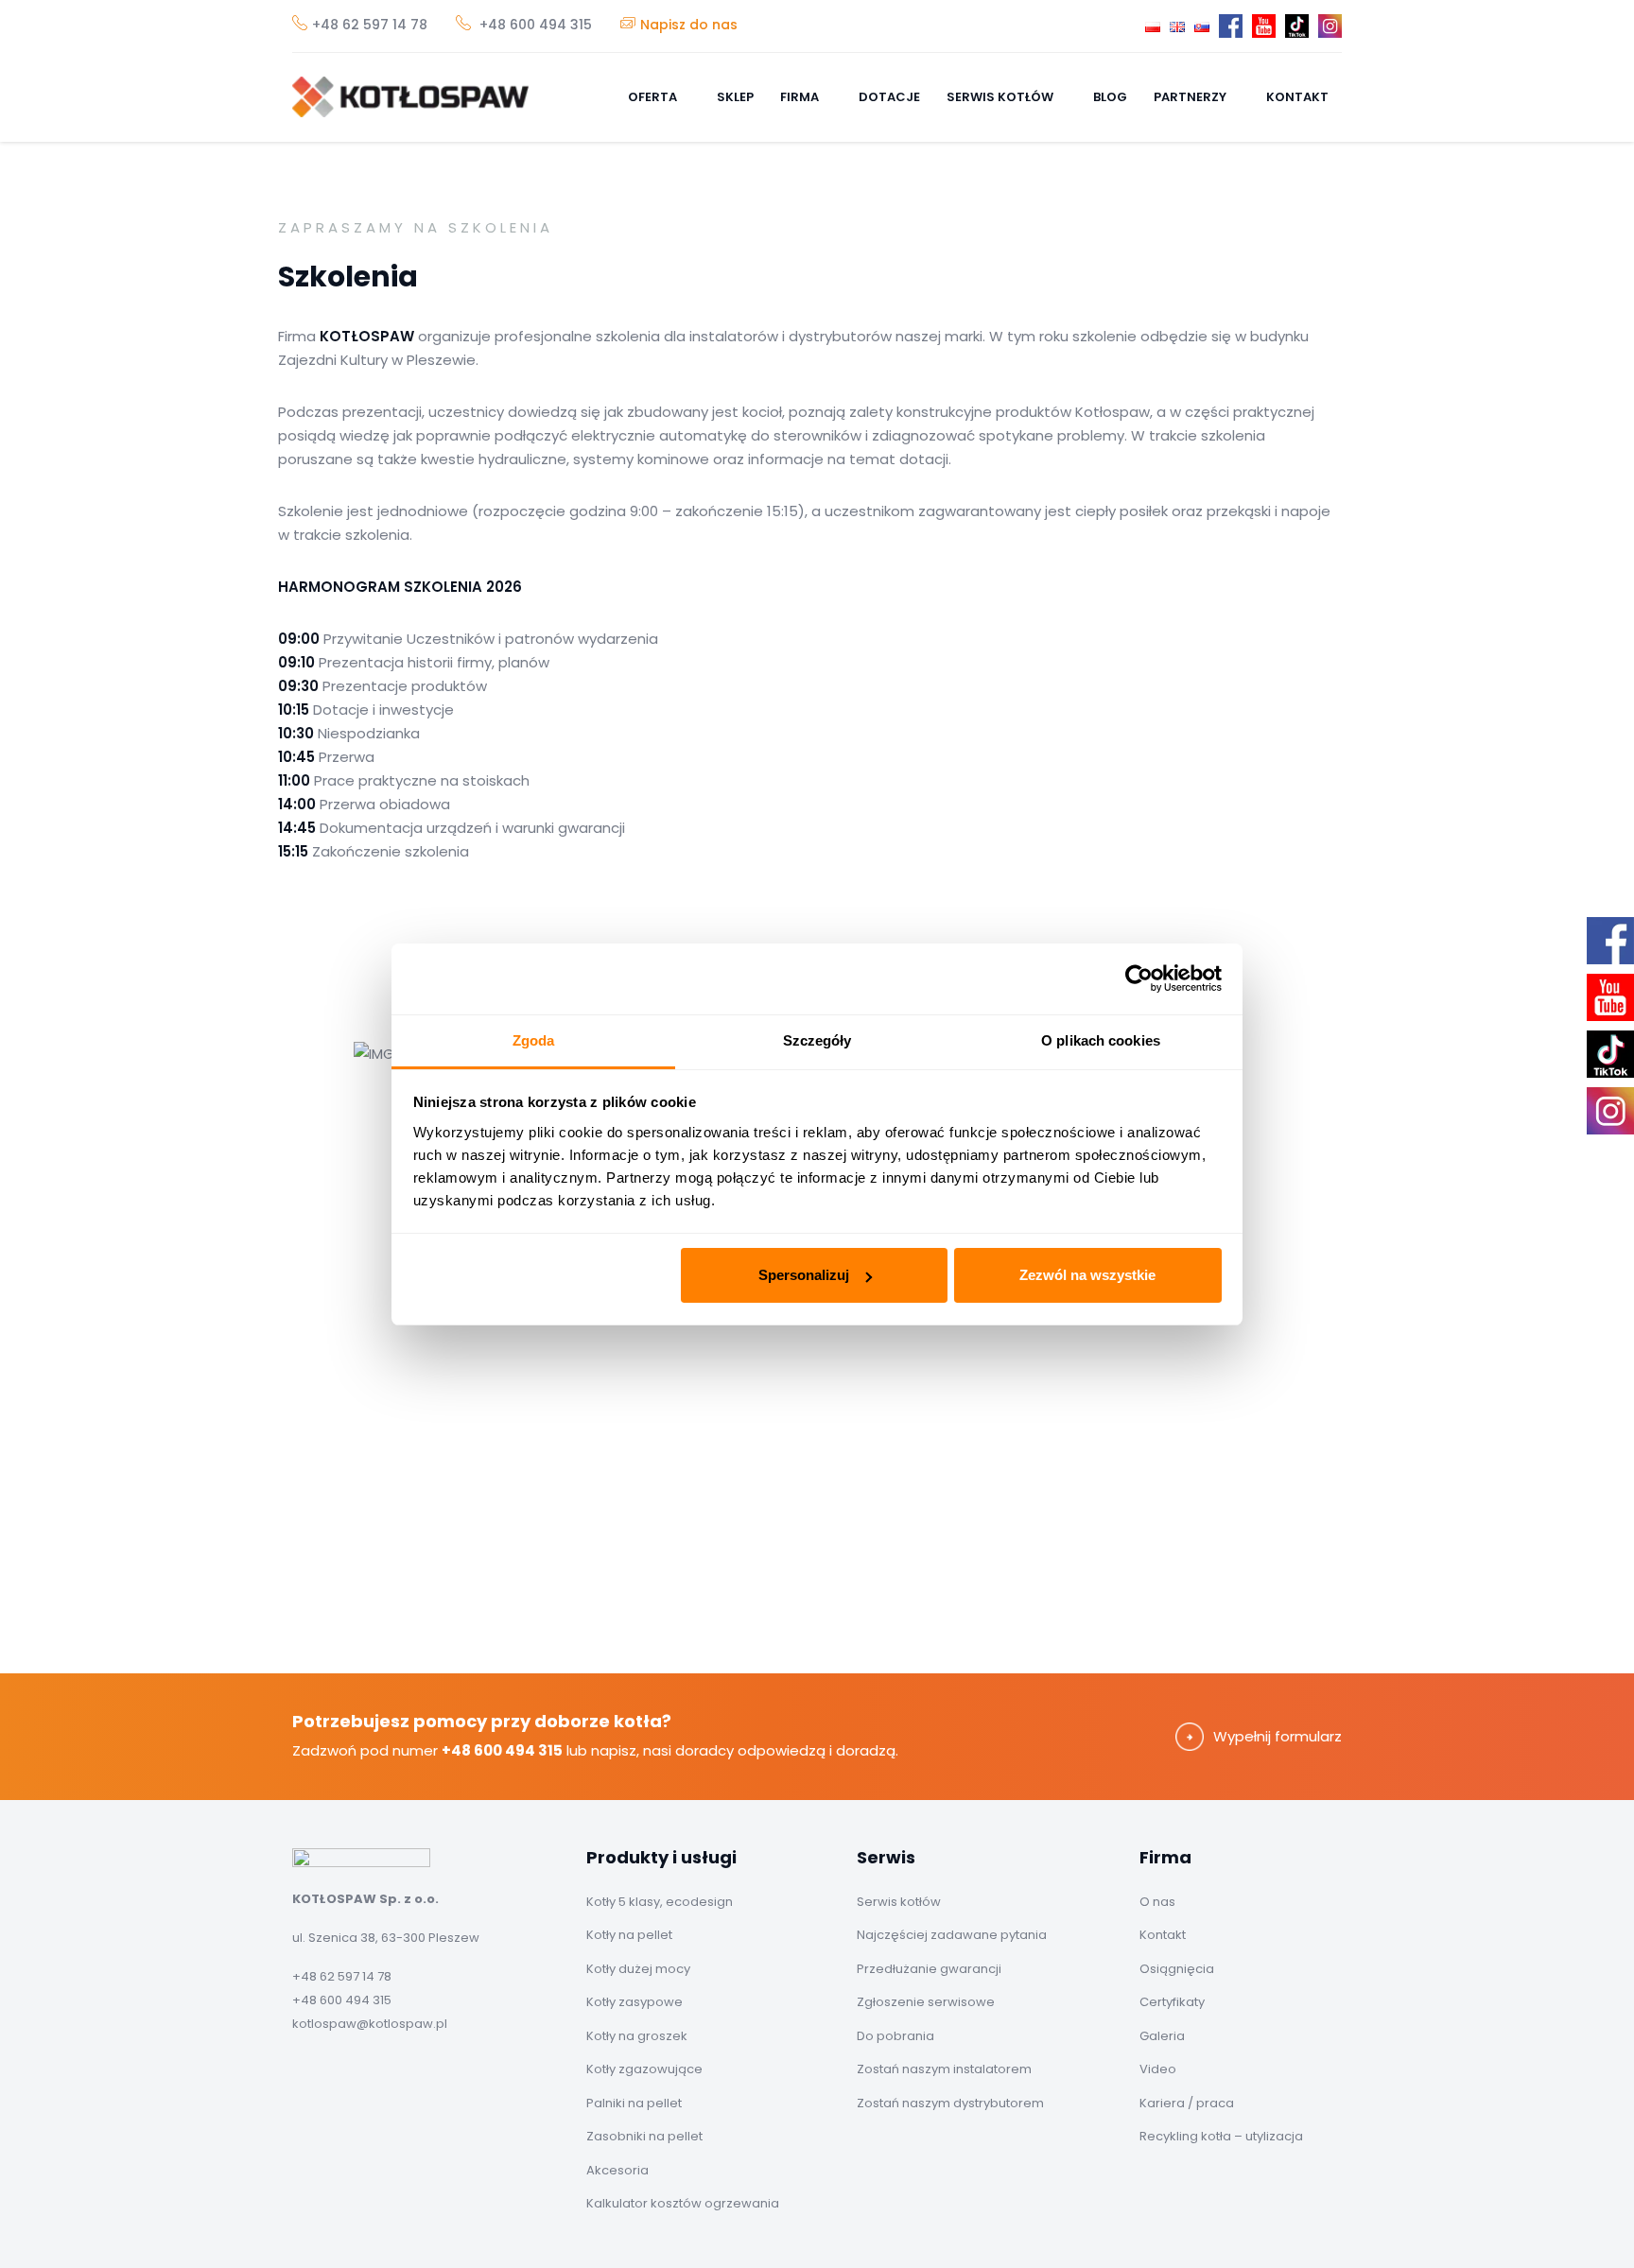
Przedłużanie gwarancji (929, 1969)
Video (1158, 2069)
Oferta (654, 97)
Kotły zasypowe (634, 2002)
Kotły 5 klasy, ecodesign (660, 1902)
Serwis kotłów (1001, 97)
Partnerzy (1191, 97)
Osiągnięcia (1177, 1969)
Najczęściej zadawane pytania (952, 1935)
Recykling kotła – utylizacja (1221, 2136)
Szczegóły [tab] (817, 1040)
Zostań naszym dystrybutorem (950, 2103)
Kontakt (1297, 97)
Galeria (1162, 2036)
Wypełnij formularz (1278, 1736)
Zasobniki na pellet (644, 2136)
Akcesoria (617, 2170)
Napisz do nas (689, 25)
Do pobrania (895, 2036)
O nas (1157, 1902)
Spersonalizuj (804, 1275)
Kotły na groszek (637, 2036)
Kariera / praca (1187, 2103)
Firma (801, 97)
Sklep (735, 97)
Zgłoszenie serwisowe (926, 2002)
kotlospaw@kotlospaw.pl (370, 2024)
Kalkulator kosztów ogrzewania (683, 2203)
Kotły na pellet (629, 1935)
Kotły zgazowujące (644, 2069)
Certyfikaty (1172, 2002)
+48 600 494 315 (534, 25)
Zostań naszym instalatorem (944, 2069)
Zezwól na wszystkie (1087, 1275)
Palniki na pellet (634, 2103)
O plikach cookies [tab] (1101, 1040)
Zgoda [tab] (534, 1040)
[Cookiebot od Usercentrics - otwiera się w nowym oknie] (1139, 978)
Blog (1110, 97)
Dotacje (889, 97)
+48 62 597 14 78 (370, 25)
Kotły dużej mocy (638, 1969)
